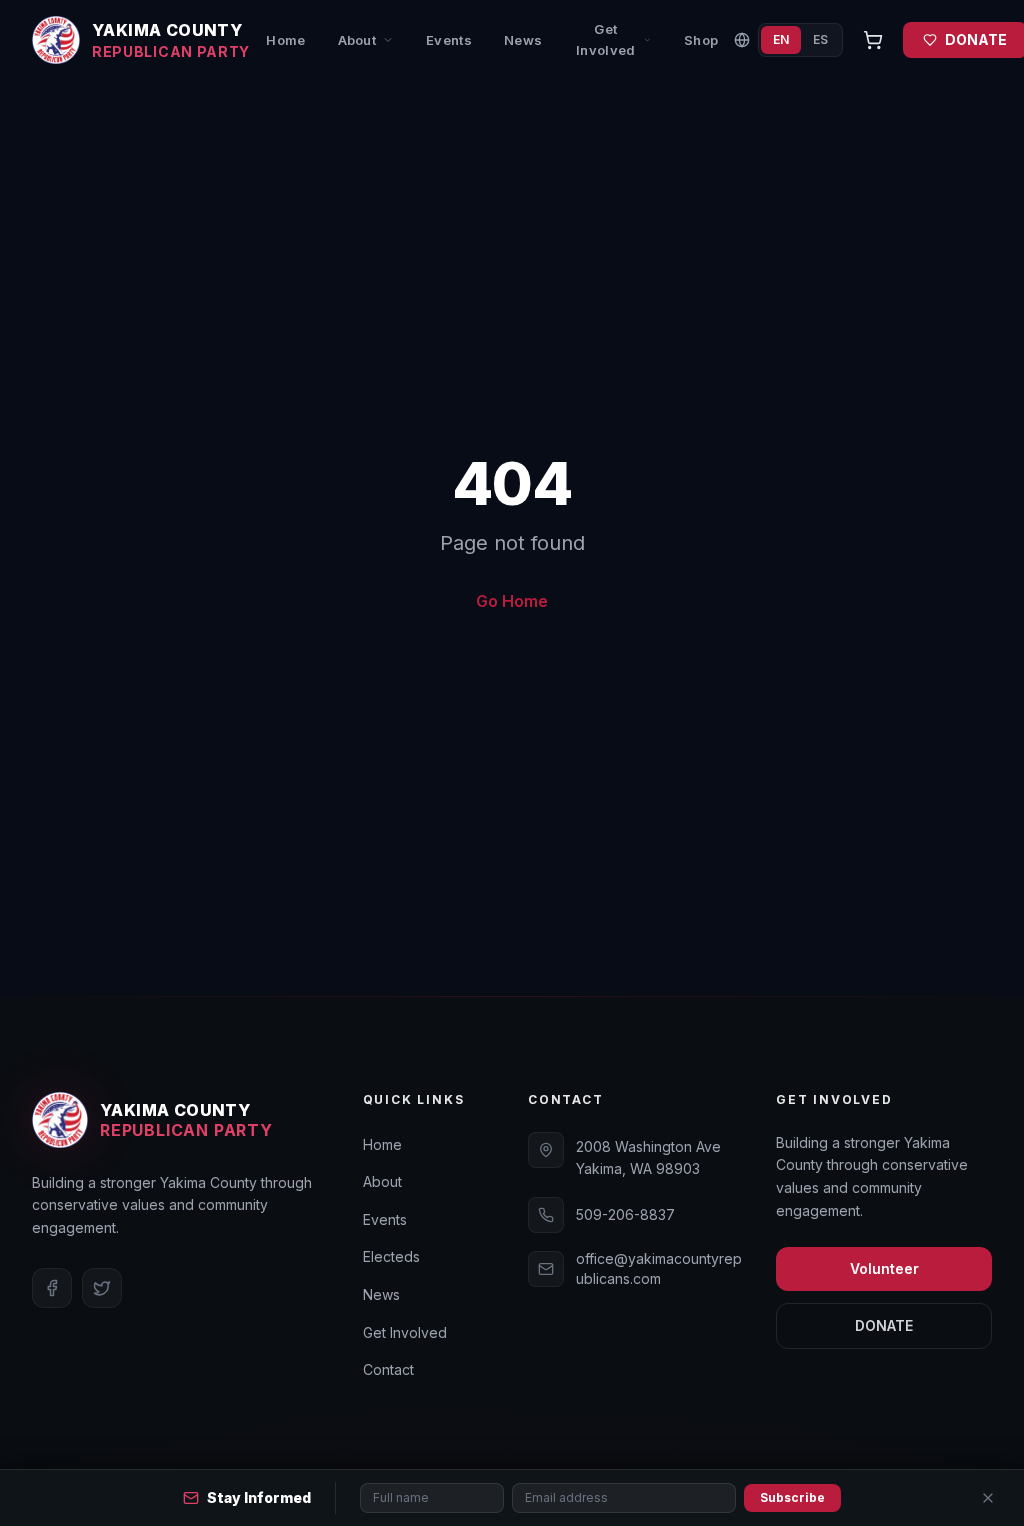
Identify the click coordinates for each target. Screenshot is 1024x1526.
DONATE (884, 1325)
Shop (701, 40)
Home (285, 40)
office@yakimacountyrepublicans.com (659, 1268)
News (523, 40)
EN (781, 39)
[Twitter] (102, 1288)
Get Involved (606, 39)
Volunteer (884, 1268)
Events (449, 40)
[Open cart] (873, 40)
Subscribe (792, 1497)
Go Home (512, 601)
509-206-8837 (625, 1214)
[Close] (988, 1498)
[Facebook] (52, 1288)
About (357, 40)
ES (820, 39)
